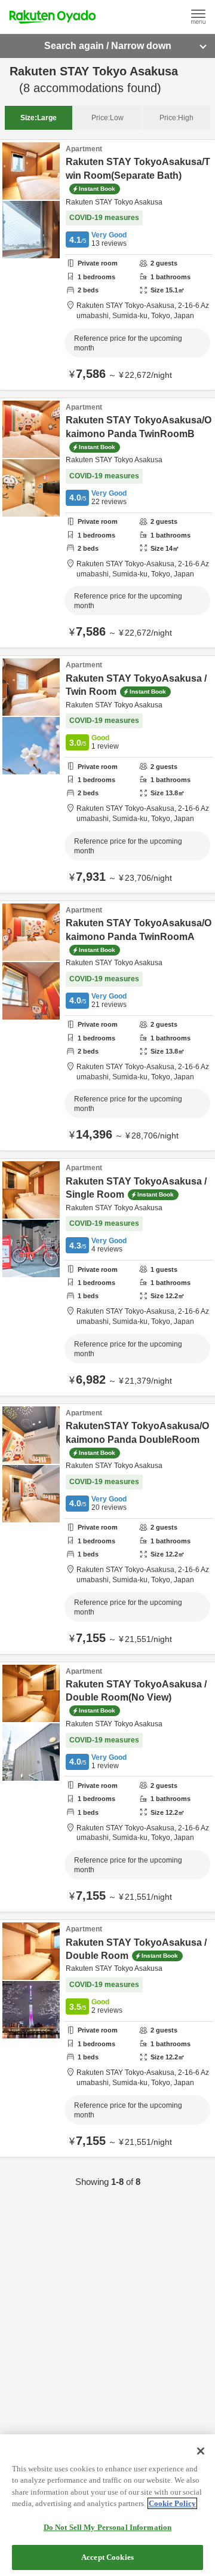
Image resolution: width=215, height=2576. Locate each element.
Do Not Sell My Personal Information (108, 2527)
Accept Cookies (107, 2557)
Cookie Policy (172, 2503)
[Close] (201, 2451)
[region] (107, 2505)
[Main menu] (198, 17)
